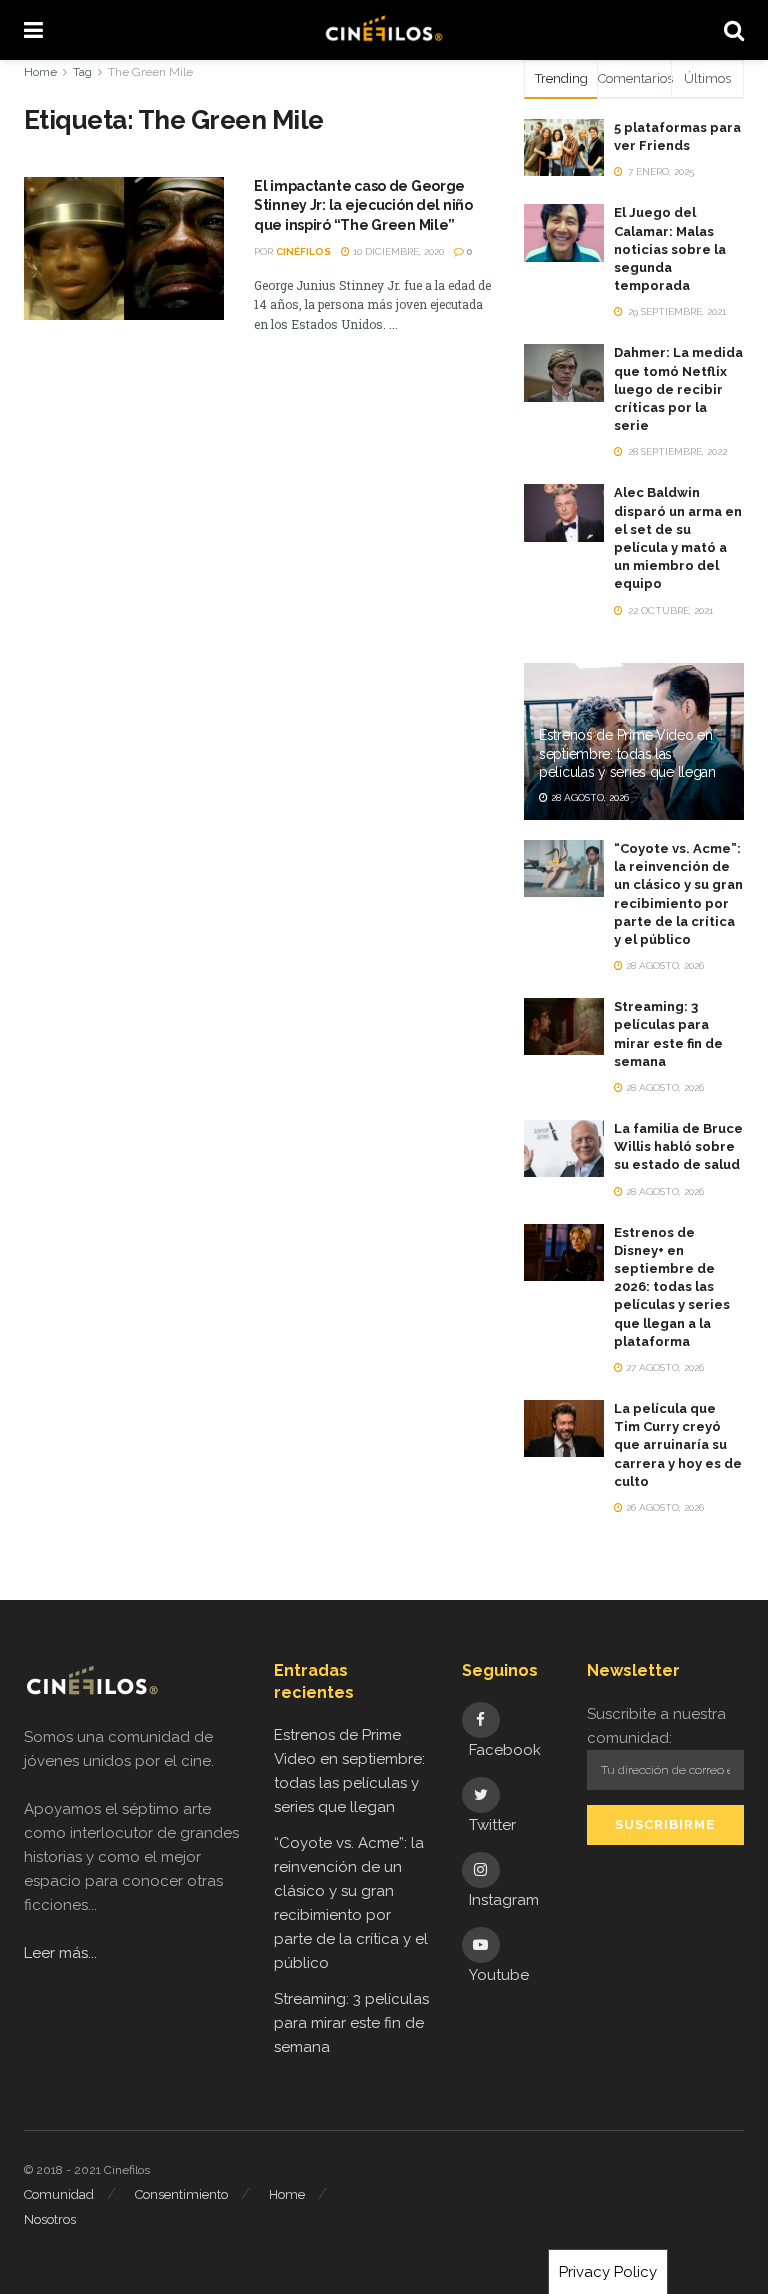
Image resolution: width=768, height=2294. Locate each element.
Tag (82, 72)
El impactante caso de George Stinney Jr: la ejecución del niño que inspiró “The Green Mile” (363, 205)
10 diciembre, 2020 (397, 251)
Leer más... (60, 1953)
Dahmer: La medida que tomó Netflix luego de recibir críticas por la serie (678, 389)
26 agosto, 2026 (663, 1507)
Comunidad (59, 2194)
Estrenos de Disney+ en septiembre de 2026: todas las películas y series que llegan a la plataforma (672, 1287)
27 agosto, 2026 (663, 1367)
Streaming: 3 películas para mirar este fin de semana (351, 2023)
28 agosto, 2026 (588, 797)
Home (40, 72)
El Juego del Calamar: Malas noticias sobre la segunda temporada (670, 249)
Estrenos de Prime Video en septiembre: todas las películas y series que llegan (627, 753)
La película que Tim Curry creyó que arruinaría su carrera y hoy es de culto (678, 1445)
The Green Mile (150, 72)
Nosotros (50, 2219)
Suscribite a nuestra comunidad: (656, 1726)
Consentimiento (181, 2194)
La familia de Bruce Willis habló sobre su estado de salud (678, 1146)
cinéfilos (303, 251)
